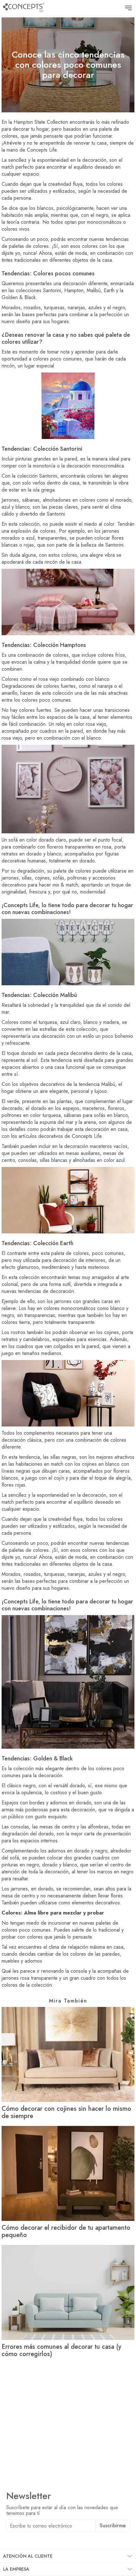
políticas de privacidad (72, 2540)
